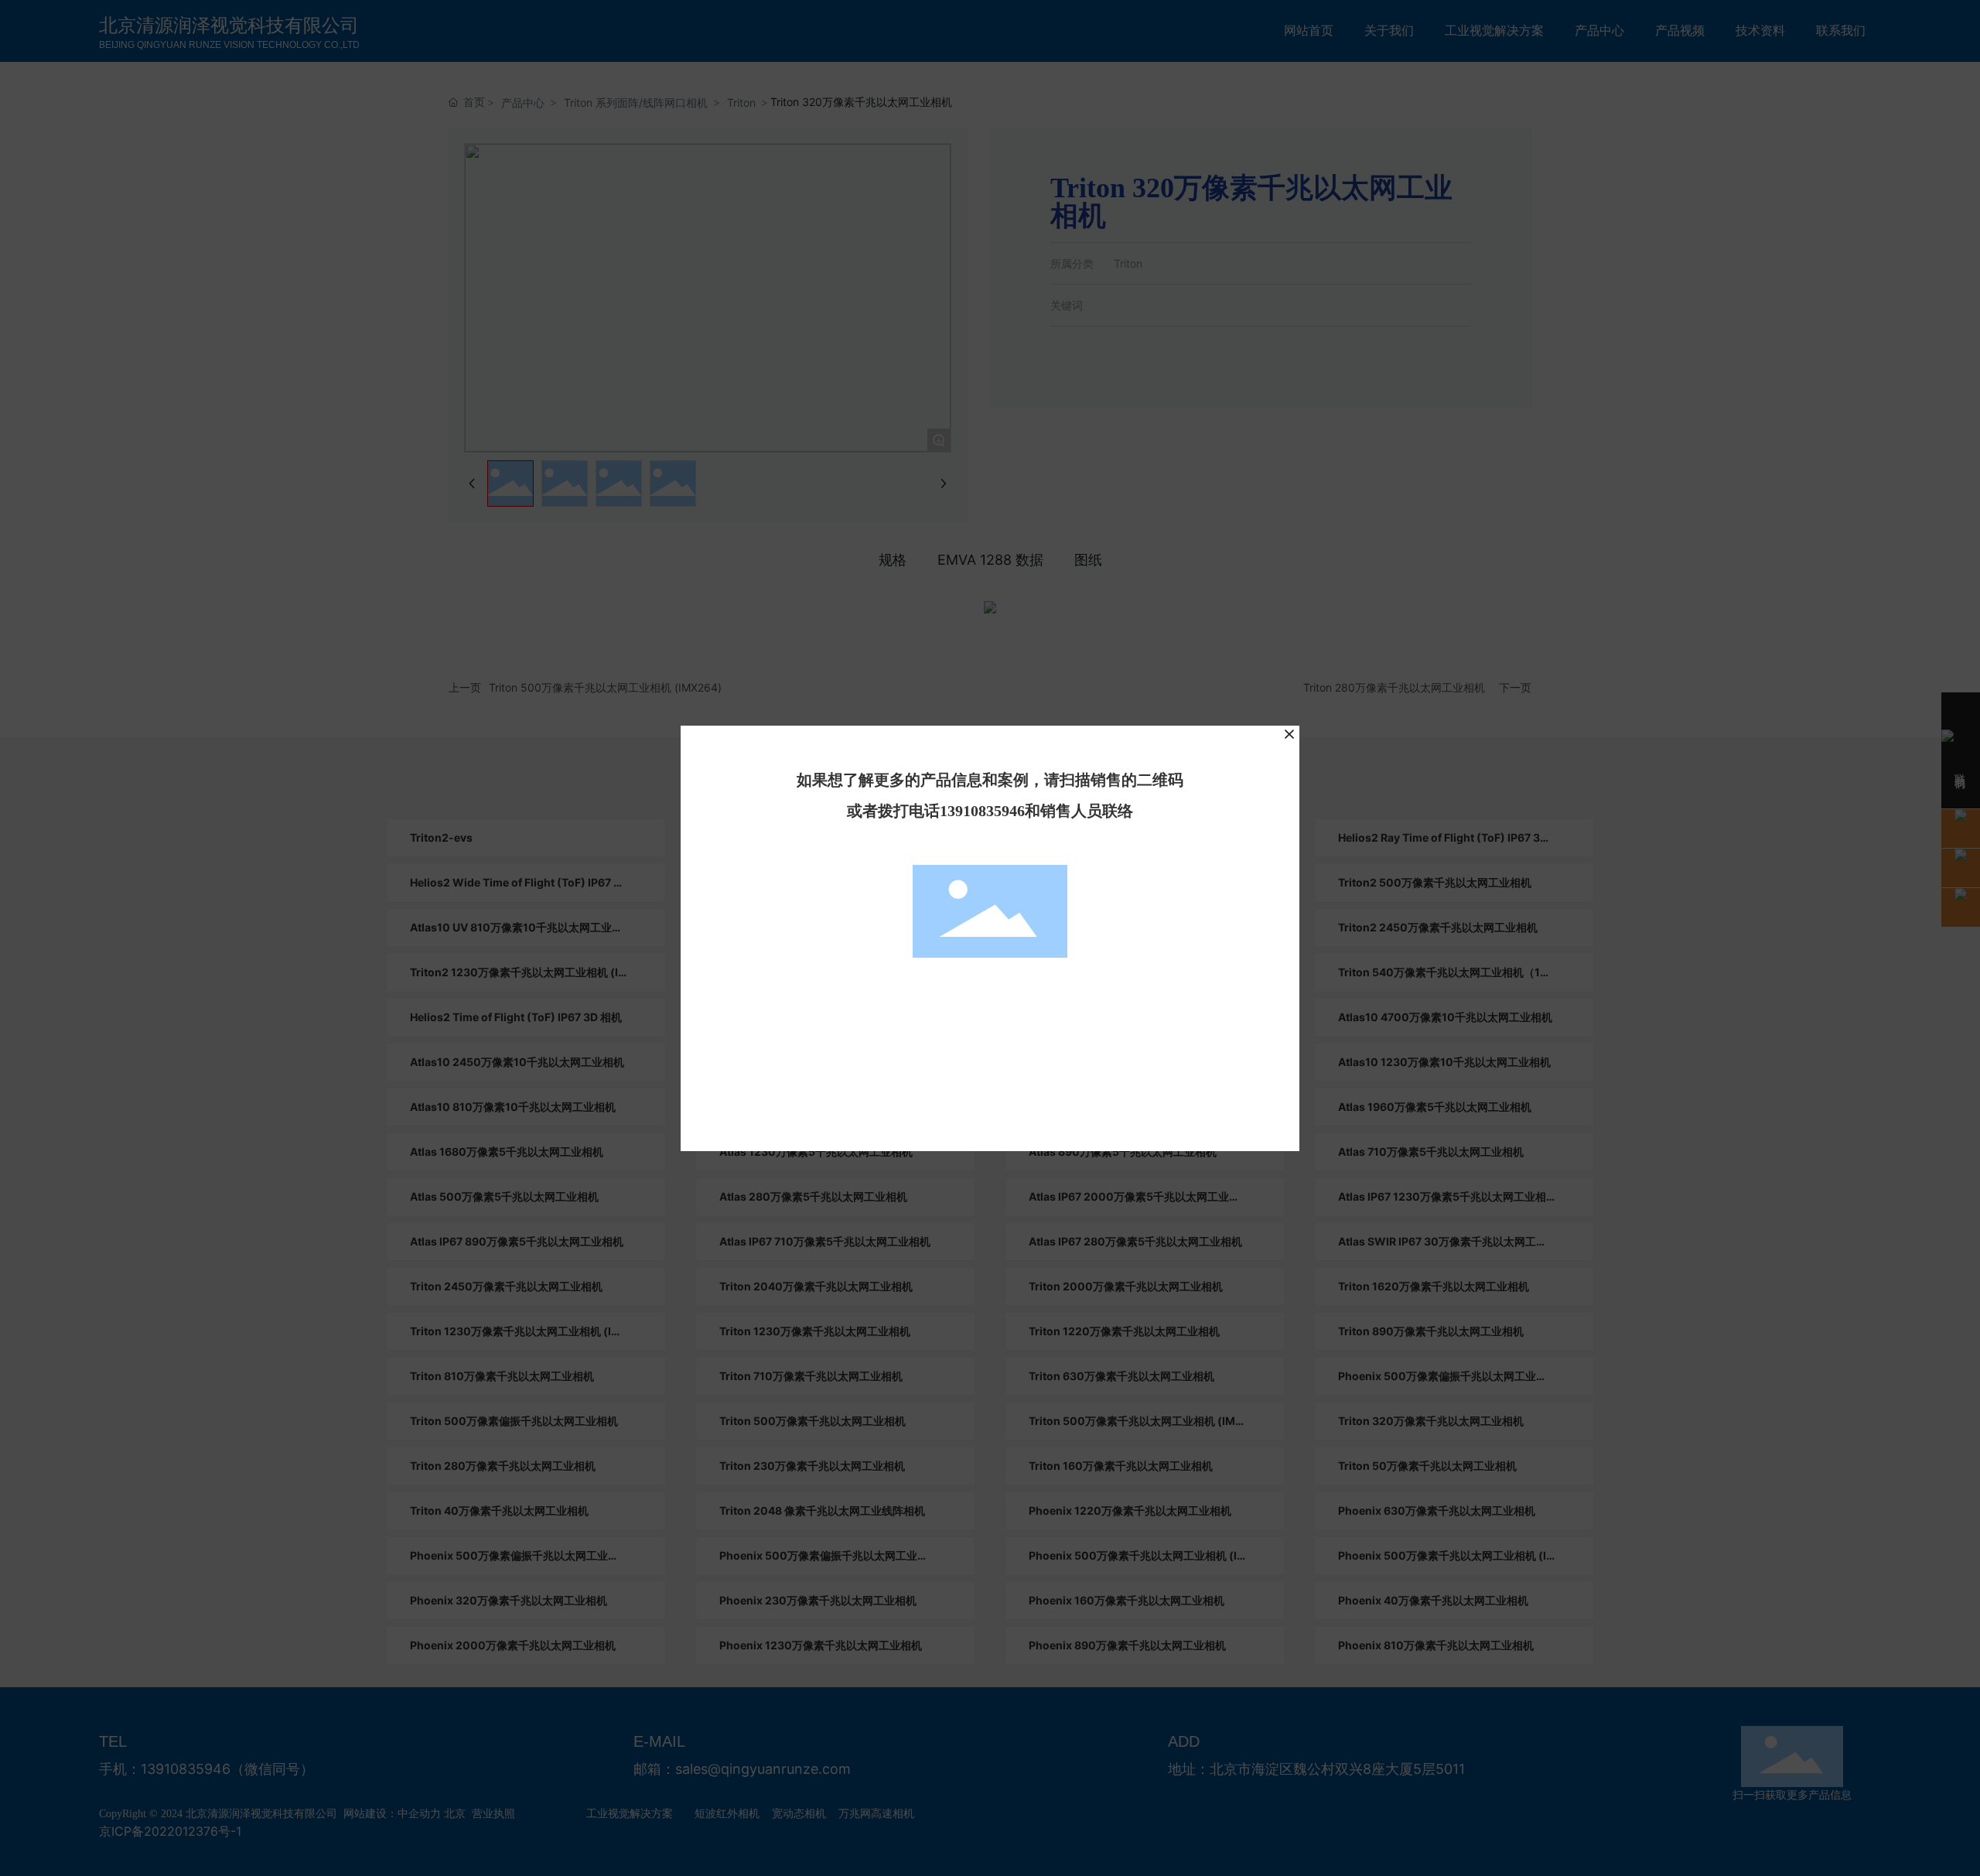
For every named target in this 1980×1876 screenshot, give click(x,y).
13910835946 (982, 811)
